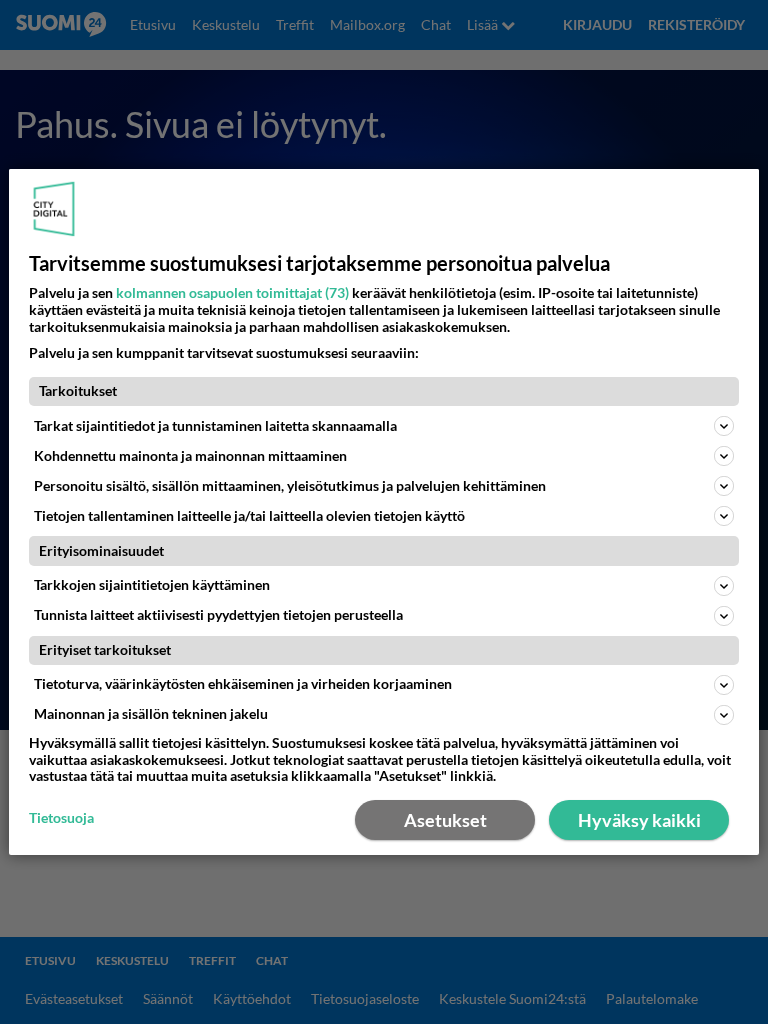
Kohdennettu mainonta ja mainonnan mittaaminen (190, 455)
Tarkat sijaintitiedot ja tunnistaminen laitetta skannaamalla (215, 425)
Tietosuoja (61, 818)
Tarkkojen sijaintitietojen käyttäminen (152, 584)
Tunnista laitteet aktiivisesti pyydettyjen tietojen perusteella (218, 614)
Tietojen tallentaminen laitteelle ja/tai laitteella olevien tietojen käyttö (249, 515)
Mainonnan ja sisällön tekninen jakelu (151, 713)
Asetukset (445, 820)
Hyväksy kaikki (639, 820)
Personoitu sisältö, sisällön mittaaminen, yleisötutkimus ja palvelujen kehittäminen (290, 485)
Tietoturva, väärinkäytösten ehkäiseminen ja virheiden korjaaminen (243, 683)
